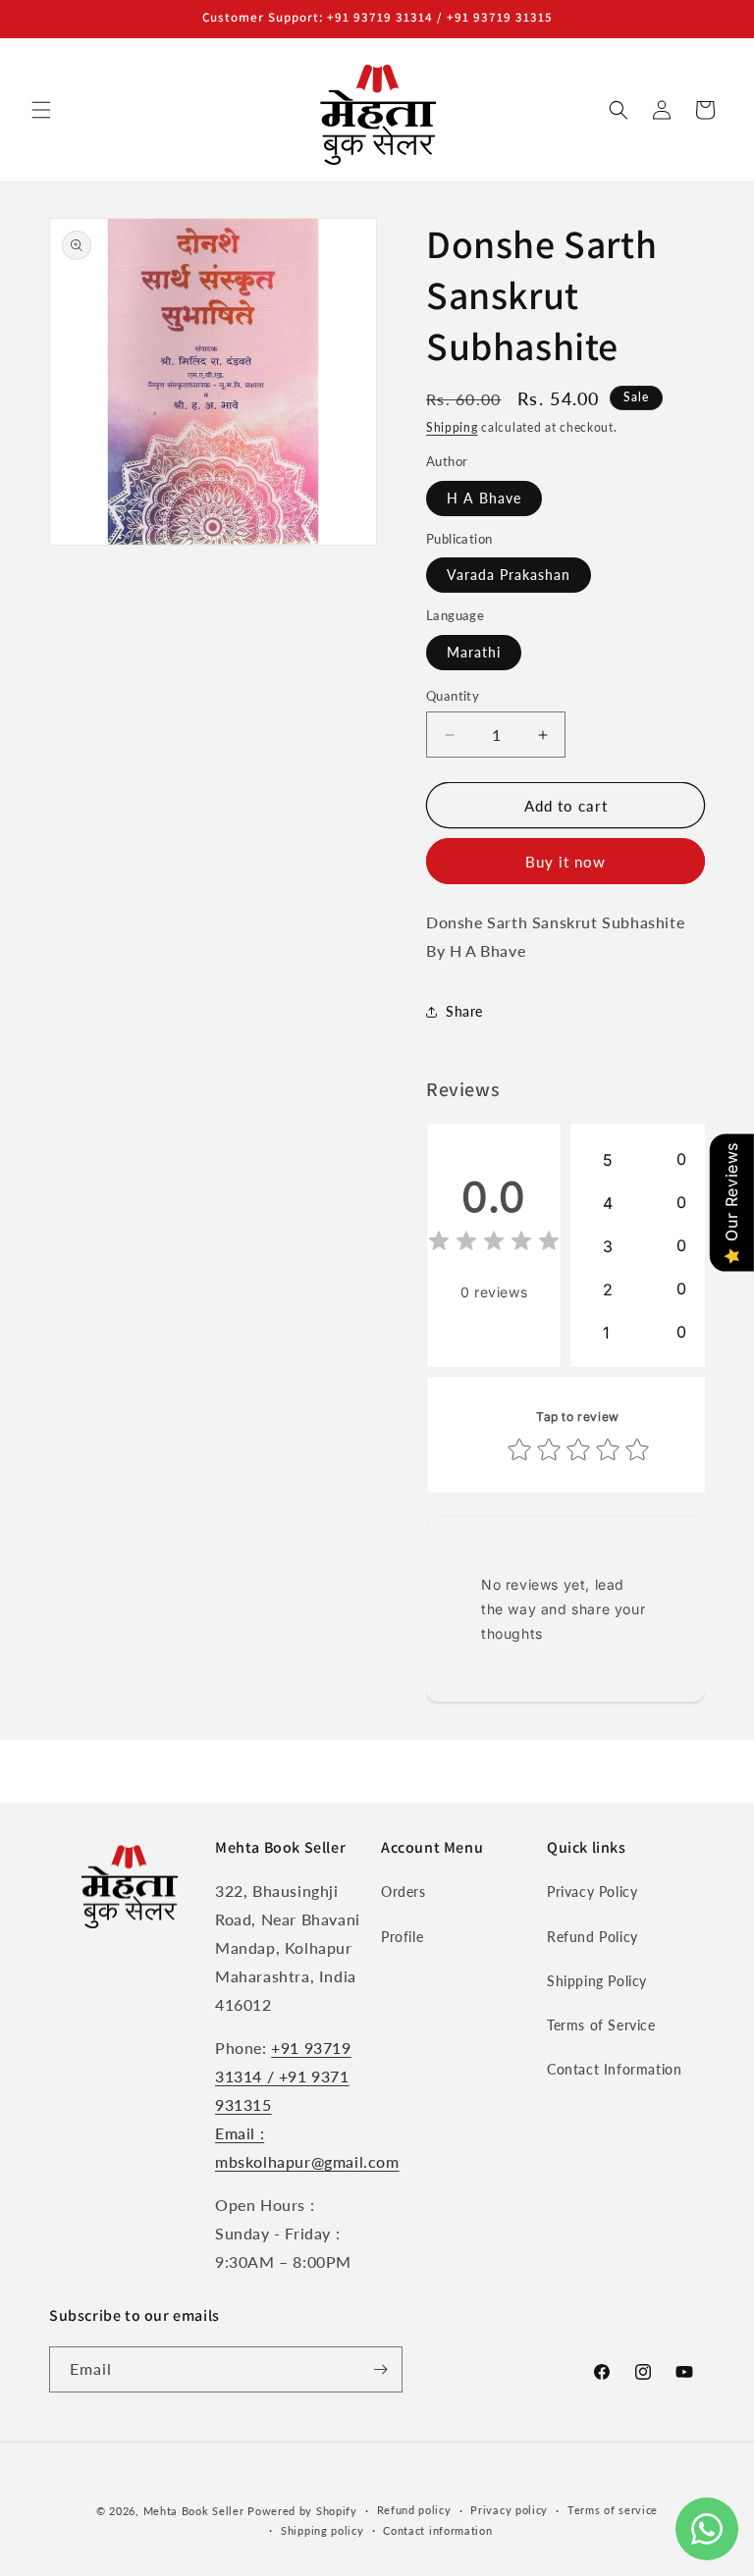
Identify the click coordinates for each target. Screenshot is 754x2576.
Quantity (453, 696)
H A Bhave (484, 498)
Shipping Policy (597, 1981)
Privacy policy (509, 2510)
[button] (41, 110)
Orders (404, 1892)
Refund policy (414, 2510)
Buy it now (565, 862)
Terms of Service (601, 2025)
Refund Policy (592, 1937)
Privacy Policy (592, 1892)
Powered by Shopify (302, 2511)
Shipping (452, 427)
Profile (402, 1937)
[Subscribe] (380, 2369)
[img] (494, 1244)
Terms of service (613, 2510)
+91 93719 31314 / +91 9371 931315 (283, 2076)
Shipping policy (323, 2530)
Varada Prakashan (509, 575)
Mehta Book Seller (194, 2511)
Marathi (474, 652)
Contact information (437, 2530)
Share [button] (464, 1011)
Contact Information (614, 2069)
